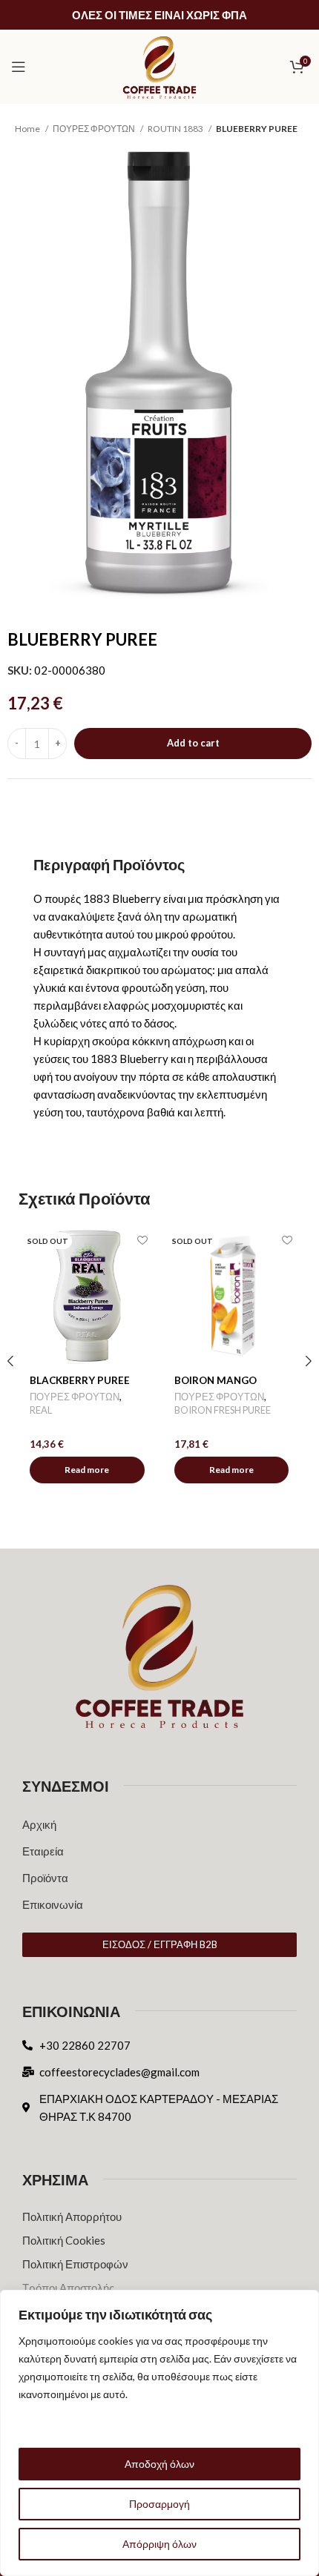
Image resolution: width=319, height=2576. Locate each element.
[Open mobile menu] (19, 67)
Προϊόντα (45, 1878)
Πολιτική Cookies (64, 2240)
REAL (41, 1410)
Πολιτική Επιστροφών (75, 2264)
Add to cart (193, 743)
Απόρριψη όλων (159, 2544)
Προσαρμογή (159, 2504)
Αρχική (39, 1824)
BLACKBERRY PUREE (80, 1380)
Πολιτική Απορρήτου (72, 2216)
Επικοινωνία (53, 1904)
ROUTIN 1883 (176, 129)
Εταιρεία (43, 1851)
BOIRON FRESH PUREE (223, 1410)
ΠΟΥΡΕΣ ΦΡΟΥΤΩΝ (95, 129)
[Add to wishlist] (143, 1241)
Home (28, 129)
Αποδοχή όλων (159, 2464)
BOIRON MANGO (216, 1380)
